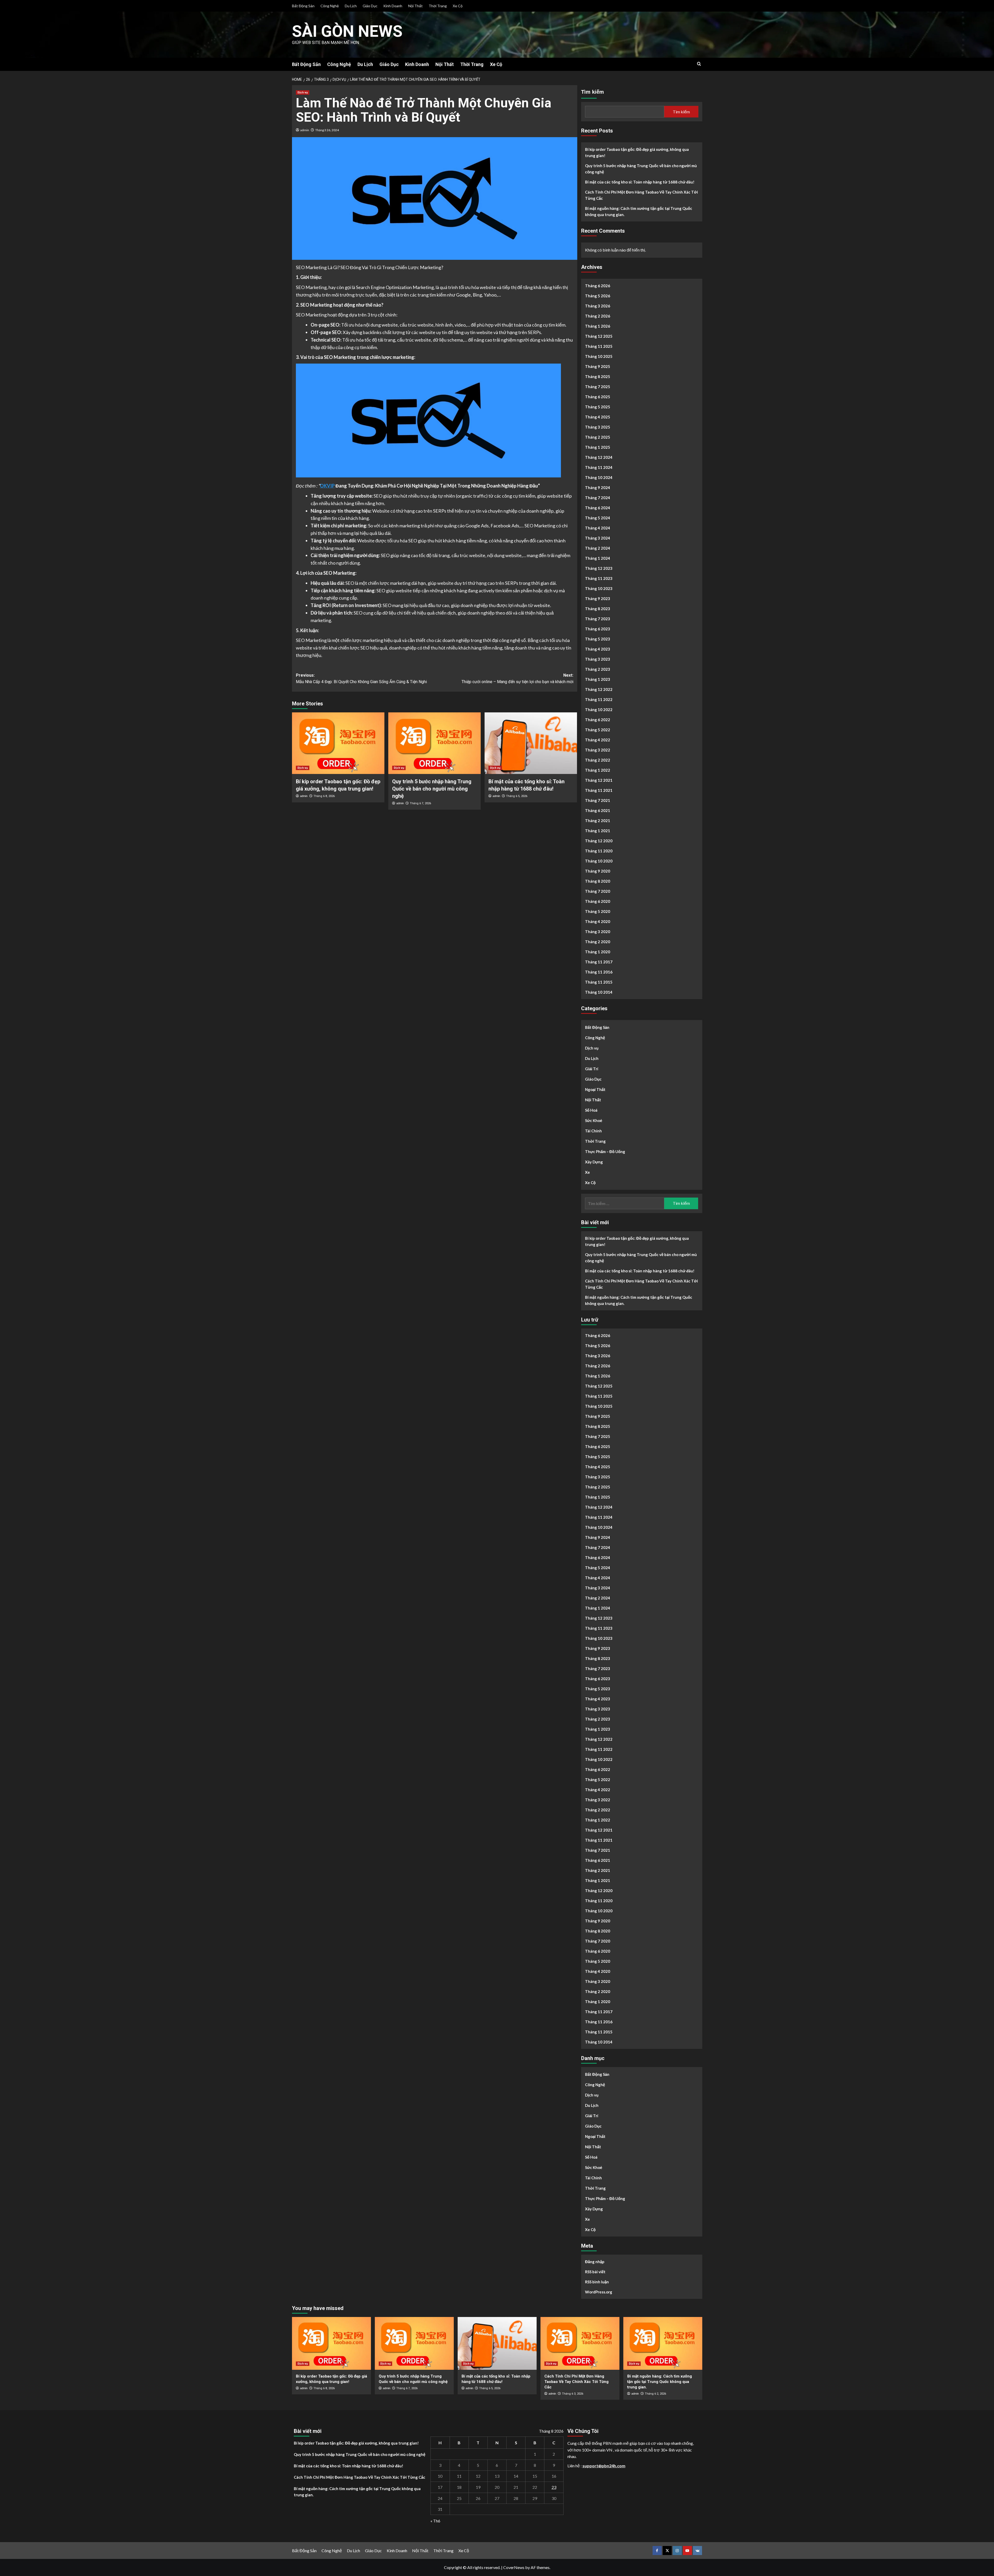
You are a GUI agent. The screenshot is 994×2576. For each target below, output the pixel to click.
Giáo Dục (370, 6)
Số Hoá (591, 1110)
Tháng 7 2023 (598, 619)
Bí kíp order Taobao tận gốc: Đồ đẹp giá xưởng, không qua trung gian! (637, 152)
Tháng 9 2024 (598, 488)
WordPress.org (599, 2292)
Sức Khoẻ (594, 1120)
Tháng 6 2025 (598, 397)
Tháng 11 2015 (599, 982)
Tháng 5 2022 (598, 730)
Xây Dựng (594, 1162)
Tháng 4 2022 (598, 740)
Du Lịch (351, 6)
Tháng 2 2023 (598, 669)
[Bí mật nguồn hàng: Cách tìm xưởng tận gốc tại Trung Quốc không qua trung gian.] (663, 2343)
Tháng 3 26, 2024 (327, 130)
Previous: (361, 679)
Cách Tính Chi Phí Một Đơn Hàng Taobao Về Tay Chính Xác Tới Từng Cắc (641, 195)
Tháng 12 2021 (599, 780)
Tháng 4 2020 (598, 921)
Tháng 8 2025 (598, 377)
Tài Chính (593, 1131)
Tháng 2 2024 (598, 548)
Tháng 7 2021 (598, 800)
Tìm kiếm (593, 92)
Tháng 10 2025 (599, 356)
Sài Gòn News (347, 31)
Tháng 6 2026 (598, 286)
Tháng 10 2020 (599, 861)
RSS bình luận (597, 2282)
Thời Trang (438, 6)
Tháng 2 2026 (598, 316)
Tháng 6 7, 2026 (420, 803)
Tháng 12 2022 (599, 689)
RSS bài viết (595, 2272)
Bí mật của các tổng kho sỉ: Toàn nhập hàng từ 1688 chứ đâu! (640, 182)
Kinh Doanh (393, 6)
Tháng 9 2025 (598, 366)
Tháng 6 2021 (598, 810)
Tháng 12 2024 (599, 457)
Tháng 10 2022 (599, 710)
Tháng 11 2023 (599, 578)
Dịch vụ (303, 93)
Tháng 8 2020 (598, 881)
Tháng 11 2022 (599, 699)
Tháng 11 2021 (599, 790)
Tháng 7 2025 (598, 387)
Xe (587, 1172)
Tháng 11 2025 (599, 346)
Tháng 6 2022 (598, 720)
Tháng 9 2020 (598, 871)
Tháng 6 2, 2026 (655, 2394)
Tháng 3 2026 (598, 306)
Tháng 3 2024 (598, 538)
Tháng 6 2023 (598, 629)
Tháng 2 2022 (598, 760)
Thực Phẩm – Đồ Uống (605, 1152)
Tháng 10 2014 (599, 992)
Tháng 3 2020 (598, 932)
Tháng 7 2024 (598, 498)
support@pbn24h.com (604, 2466)
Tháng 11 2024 (599, 467)
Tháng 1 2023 (598, 679)
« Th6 (435, 2521)
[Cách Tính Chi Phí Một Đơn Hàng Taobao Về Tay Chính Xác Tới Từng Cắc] (580, 2343)
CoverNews (514, 2567)
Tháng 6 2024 (598, 508)
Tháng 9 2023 (598, 599)
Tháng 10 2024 (599, 477)
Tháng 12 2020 (599, 841)
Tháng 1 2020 (598, 952)
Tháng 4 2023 (598, 649)
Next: (517, 679)
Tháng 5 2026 (598, 296)
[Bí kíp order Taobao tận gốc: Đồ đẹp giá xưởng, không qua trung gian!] (338, 743)
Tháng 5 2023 (598, 639)
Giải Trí (592, 1069)
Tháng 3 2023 (598, 659)
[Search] (699, 64)
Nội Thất (415, 6)
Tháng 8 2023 (598, 609)
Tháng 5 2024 (598, 518)
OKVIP (327, 486)
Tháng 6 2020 (598, 901)
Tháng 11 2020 (599, 851)
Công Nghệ (330, 6)
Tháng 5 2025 (598, 407)
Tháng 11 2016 (599, 972)
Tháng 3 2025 (598, 427)
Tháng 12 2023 (599, 568)
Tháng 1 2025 (598, 447)
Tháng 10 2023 (599, 588)
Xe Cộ (458, 6)
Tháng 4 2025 (598, 417)
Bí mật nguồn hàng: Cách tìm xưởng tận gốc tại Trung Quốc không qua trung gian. (639, 211)
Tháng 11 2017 (599, 962)
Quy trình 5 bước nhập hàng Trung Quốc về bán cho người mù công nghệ (432, 789)
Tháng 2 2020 (598, 942)
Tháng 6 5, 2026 (517, 796)
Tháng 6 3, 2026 (573, 2394)
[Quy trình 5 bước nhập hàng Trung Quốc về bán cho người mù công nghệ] (434, 743)
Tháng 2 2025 (598, 437)
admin (305, 130)
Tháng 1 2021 (598, 831)
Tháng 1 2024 (598, 558)
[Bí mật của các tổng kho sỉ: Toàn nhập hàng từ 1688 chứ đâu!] (531, 743)
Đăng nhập (595, 2262)
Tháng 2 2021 (598, 821)
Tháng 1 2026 (598, 326)
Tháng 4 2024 (598, 528)
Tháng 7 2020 (598, 891)
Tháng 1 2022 (598, 770)
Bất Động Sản (303, 6)
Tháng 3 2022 (598, 750)
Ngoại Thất (595, 1089)
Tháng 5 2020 (598, 911)
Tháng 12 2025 (599, 336)
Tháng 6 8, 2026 (324, 796)
